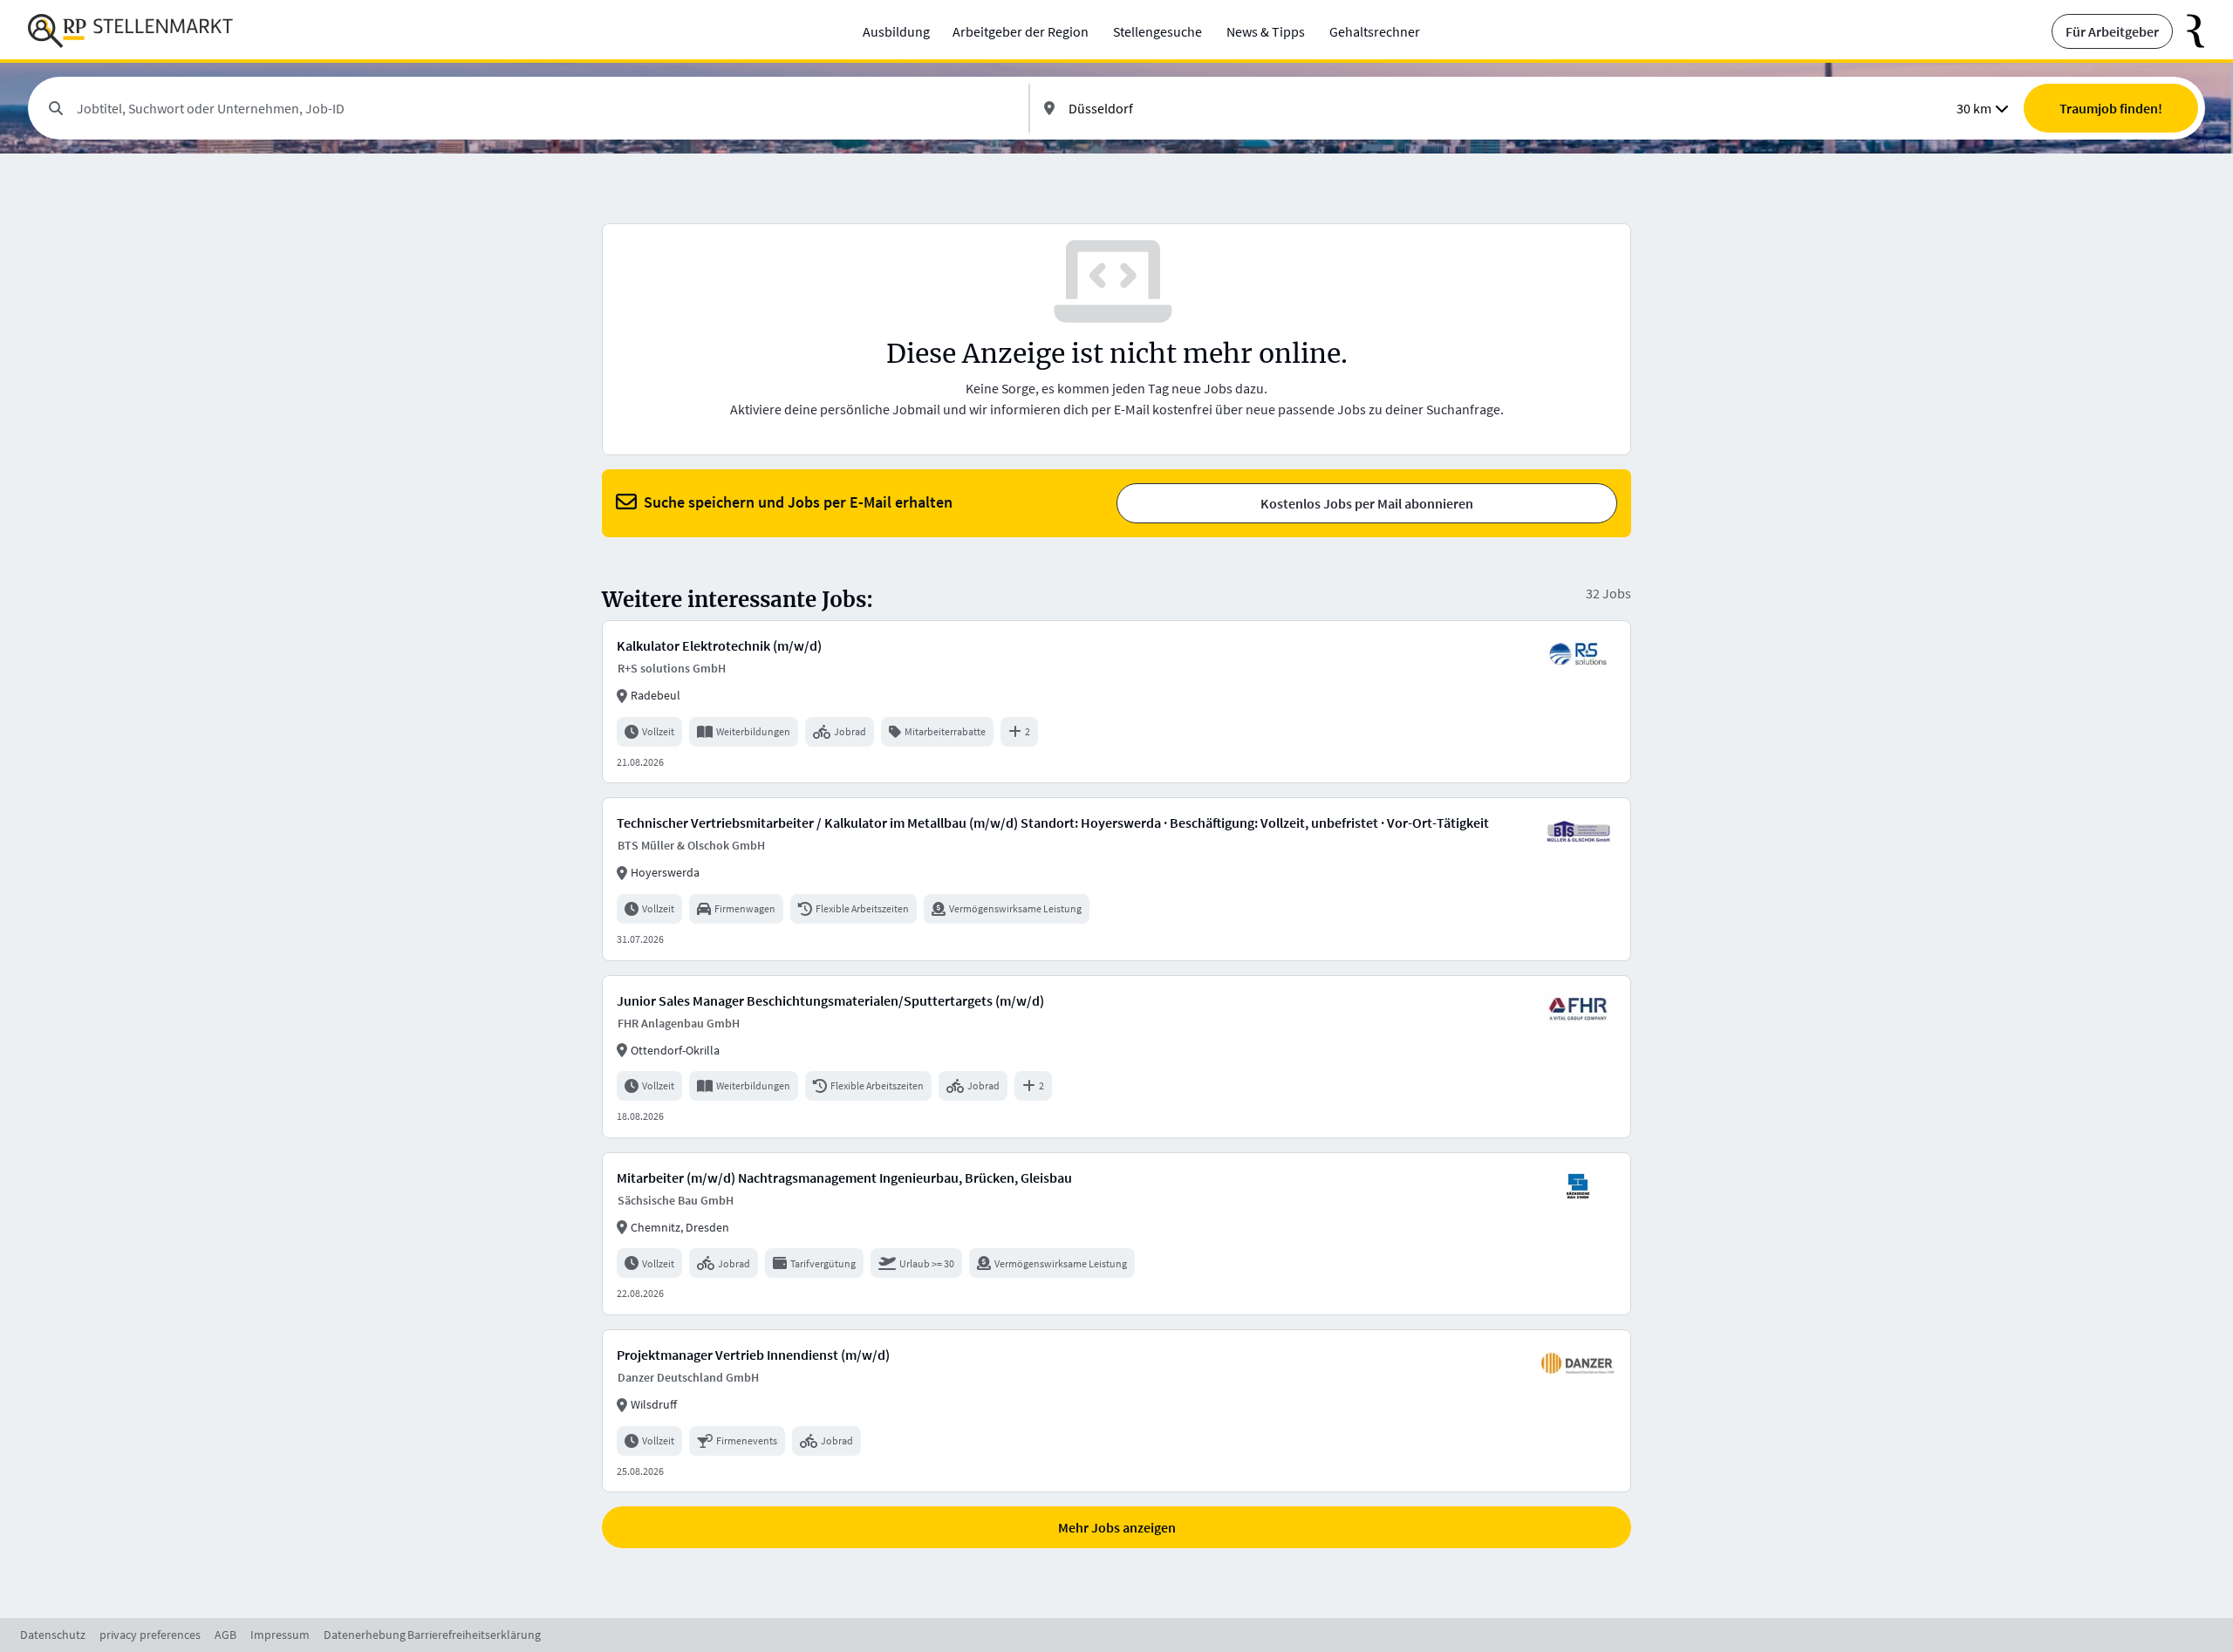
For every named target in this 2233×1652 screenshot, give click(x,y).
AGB (225, 1635)
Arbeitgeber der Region (1021, 31)
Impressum (280, 1635)
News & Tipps (1266, 31)
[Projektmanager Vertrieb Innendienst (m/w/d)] (1116, 1411)
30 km (1974, 108)
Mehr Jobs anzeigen (1117, 1527)
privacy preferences (150, 1635)
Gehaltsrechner (1375, 31)
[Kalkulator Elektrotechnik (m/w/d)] (1116, 702)
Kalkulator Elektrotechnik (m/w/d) (719, 645)
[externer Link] (2189, 31)
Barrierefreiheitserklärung (474, 1635)
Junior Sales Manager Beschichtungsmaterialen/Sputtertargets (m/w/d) (830, 1000)
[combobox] (546, 108)
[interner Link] (130, 31)
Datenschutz (53, 1635)
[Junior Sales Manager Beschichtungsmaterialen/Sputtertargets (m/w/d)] (1116, 1057)
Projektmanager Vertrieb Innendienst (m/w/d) (753, 1355)
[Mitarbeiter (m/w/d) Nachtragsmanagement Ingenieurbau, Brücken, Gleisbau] (1116, 1234)
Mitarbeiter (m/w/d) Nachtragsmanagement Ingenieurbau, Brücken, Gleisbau (844, 1178)
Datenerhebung (365, 1635)
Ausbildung (896, 31)
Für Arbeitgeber (2112, 31)
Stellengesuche (1157, 31)
